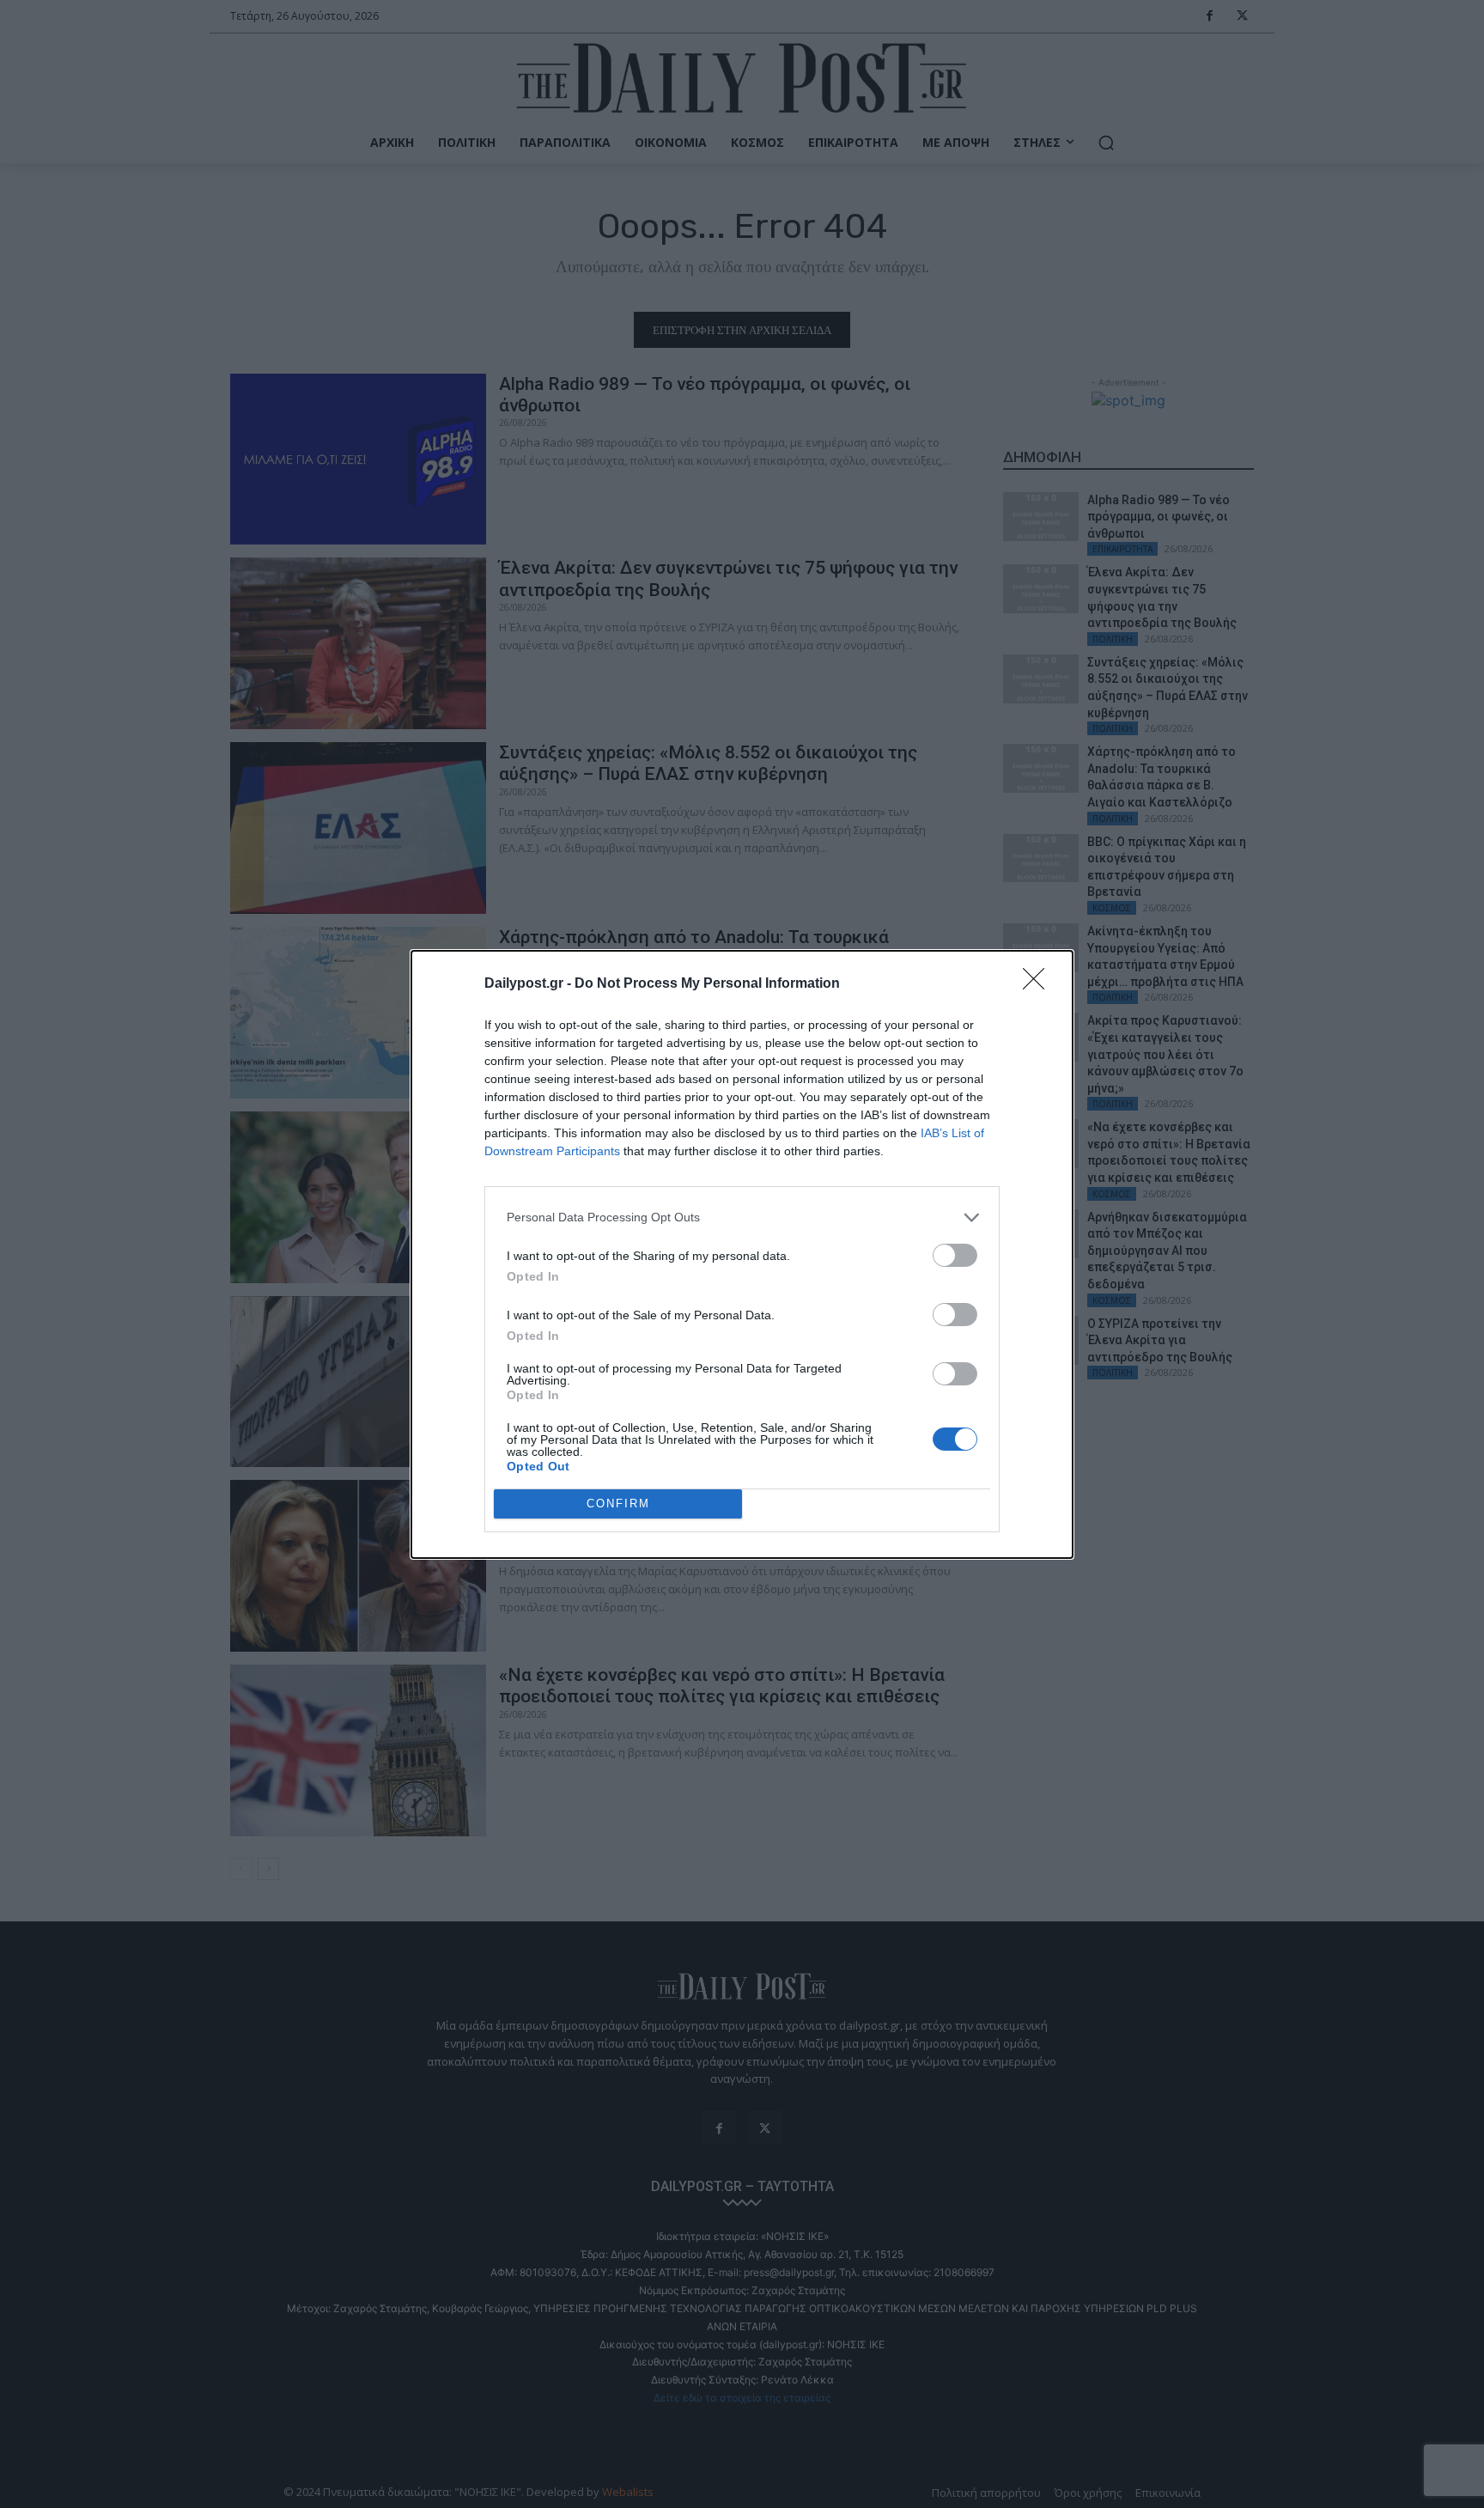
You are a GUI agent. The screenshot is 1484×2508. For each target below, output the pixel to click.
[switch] (955, 1255)
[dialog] (742, 1254)
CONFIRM (618, 1504)
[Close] (1039, 984)
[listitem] (742, 1217)
